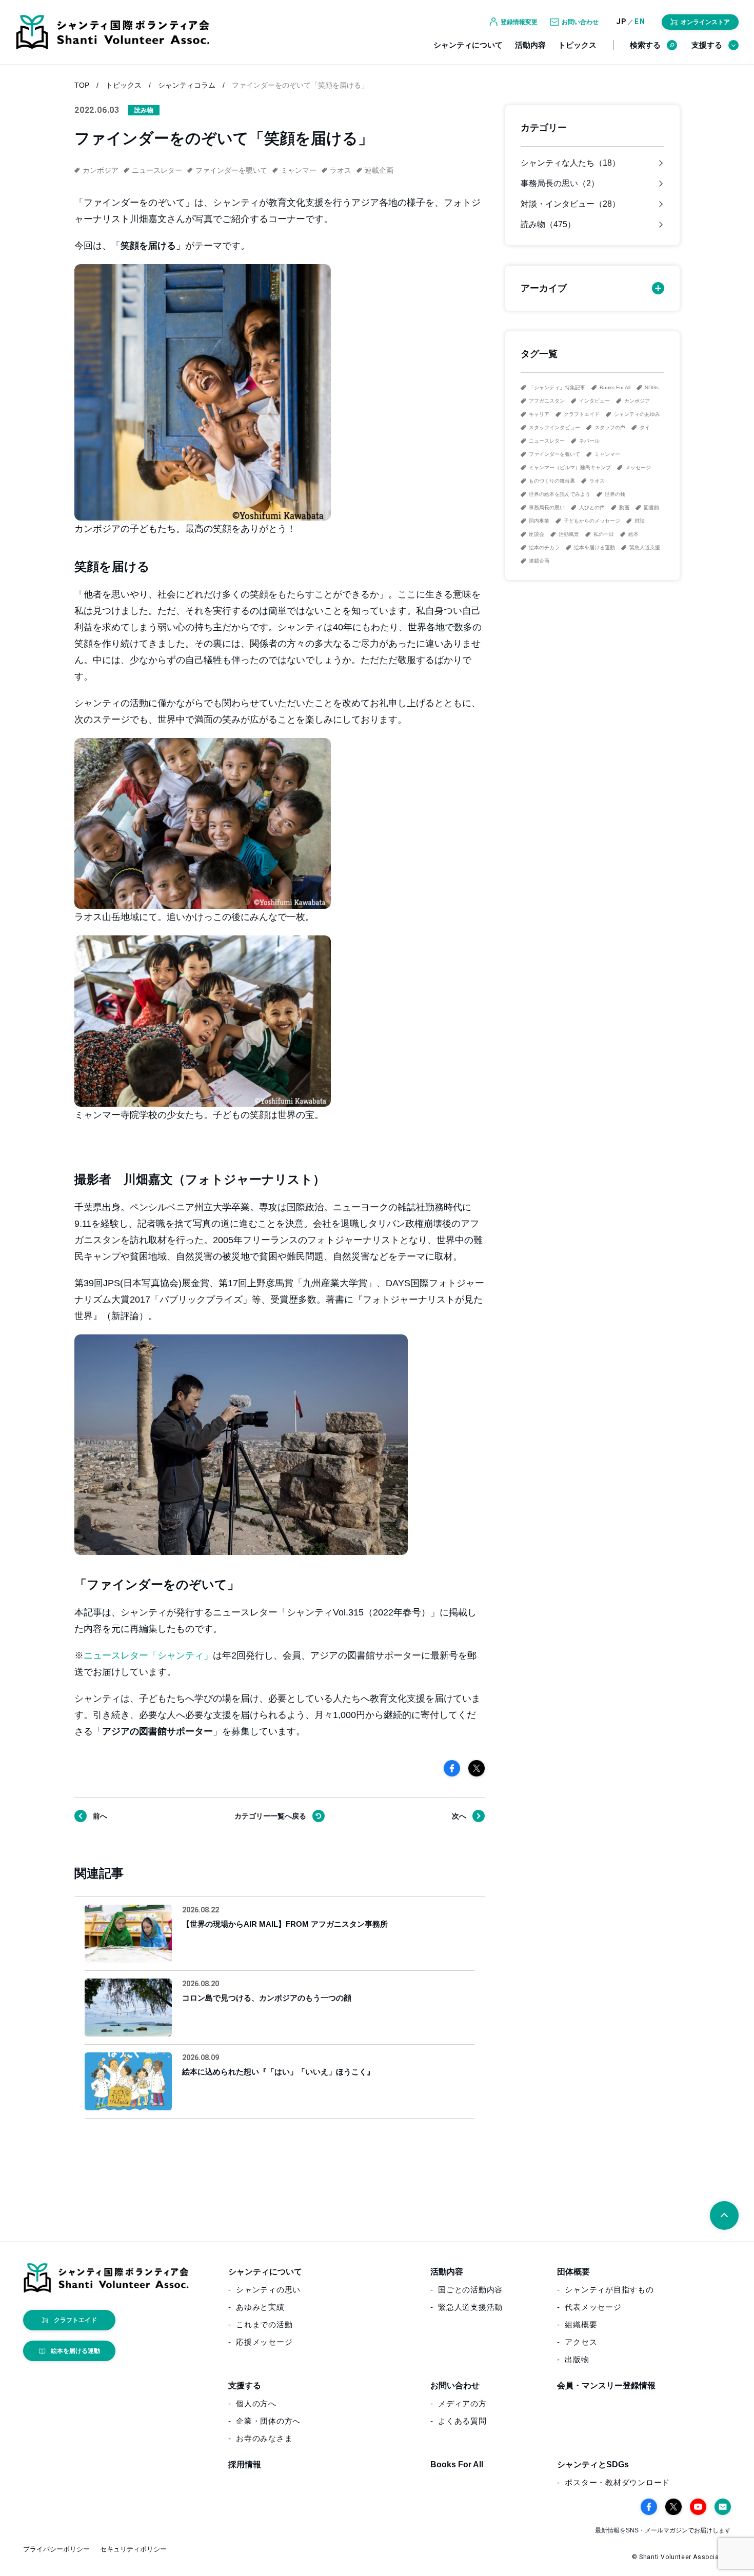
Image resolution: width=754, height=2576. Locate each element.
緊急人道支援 (645, 547)
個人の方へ (256, 2403)
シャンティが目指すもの (609, 2290)
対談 (640, 521)
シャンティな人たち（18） (570, 163)
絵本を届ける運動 (594, 547)
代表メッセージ (593, 2307)
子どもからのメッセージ (592, 521)
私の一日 (604, 534)
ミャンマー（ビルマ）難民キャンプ (570, 467)
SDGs (652, 387)
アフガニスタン (547, 401)
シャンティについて (468, 45)
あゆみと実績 (260, 2307)
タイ (645, 427)
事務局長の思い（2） (560, 184)
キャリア (539, 414)
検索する (645, 45)
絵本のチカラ (544, 547)
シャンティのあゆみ (637, 414)
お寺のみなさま (264, 2438)
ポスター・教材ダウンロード (617, 2482)
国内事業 (539, 521)
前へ (100, 1816)
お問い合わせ (455, 2385)
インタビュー (594, 401)
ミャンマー (607, 454)
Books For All (615, 387)
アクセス (581, 2342)
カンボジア (637, 401)
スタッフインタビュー (554, 427)
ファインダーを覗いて (554, 454)
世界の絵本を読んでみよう (560, 494)
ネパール (589, 441)
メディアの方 (462, 2403)
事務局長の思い (547, 507)
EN (640, 22)
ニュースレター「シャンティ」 (148, 1655)
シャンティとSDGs (593, 2464)
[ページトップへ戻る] (724, 2215)
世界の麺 (615, 494)
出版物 (577, 2359)
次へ (459, 1816)
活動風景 (569, 534)
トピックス (577, 45)
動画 (624, 507)
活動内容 (530, 45)
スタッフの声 (610, 427)
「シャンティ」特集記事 (557, 387)
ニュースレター (547, 441)
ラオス (597, 481)
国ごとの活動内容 (470, 2290)
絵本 (633, 534)
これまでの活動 (264, 2324)
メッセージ (638, 467)
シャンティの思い (268, 2290)
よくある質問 (462, 2421)
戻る (270, 1816)
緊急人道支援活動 (470, 2307)
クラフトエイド (582, 414)
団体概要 (573, 2272)
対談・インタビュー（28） (570, 204)
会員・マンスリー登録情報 (606, 2385)
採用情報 (245, 2464)
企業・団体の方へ (268, 2421)
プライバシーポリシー (56, 2549)
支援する (707, 45)
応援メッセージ (264, 2342)
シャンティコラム (187, 85)
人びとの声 (592, 507)
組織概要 (581, 2324)
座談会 (537, 534)
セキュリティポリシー (133, 2549)
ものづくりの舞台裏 (552, 481)
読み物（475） (548, 225)
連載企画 (539, 561)
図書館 (651, 507)
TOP (82, 85)
